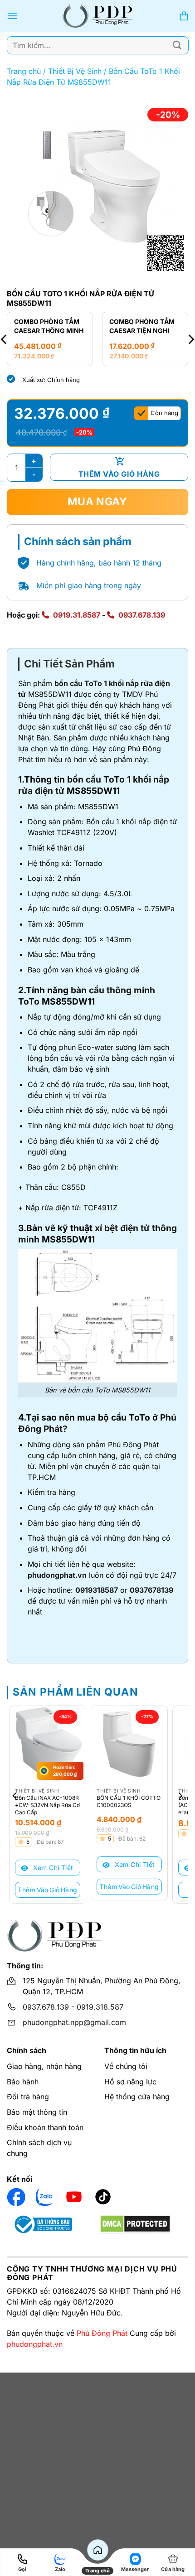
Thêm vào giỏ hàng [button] (47, 1890)
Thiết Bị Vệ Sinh (75, 71)
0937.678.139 (142, 615)
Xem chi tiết (52, 1868)
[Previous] (15, 1796)
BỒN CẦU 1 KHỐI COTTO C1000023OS (129, 1801)
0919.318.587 (100, 2007)
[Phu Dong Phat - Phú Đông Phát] (98, 16)
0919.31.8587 (77, 615)
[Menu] (12, 16)
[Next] (180, 1796)
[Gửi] (177, 45)
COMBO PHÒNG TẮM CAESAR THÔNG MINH (49, 326)
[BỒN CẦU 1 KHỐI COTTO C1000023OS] (129, 1744)
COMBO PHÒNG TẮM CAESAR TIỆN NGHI (142, 326)
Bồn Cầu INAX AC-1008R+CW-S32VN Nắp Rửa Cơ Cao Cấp (47, 1805)
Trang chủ (24, 71)
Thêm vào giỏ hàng (119, 474)
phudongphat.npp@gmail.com (74, 2022)
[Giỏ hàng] (184, 16)
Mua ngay (97, 502)
